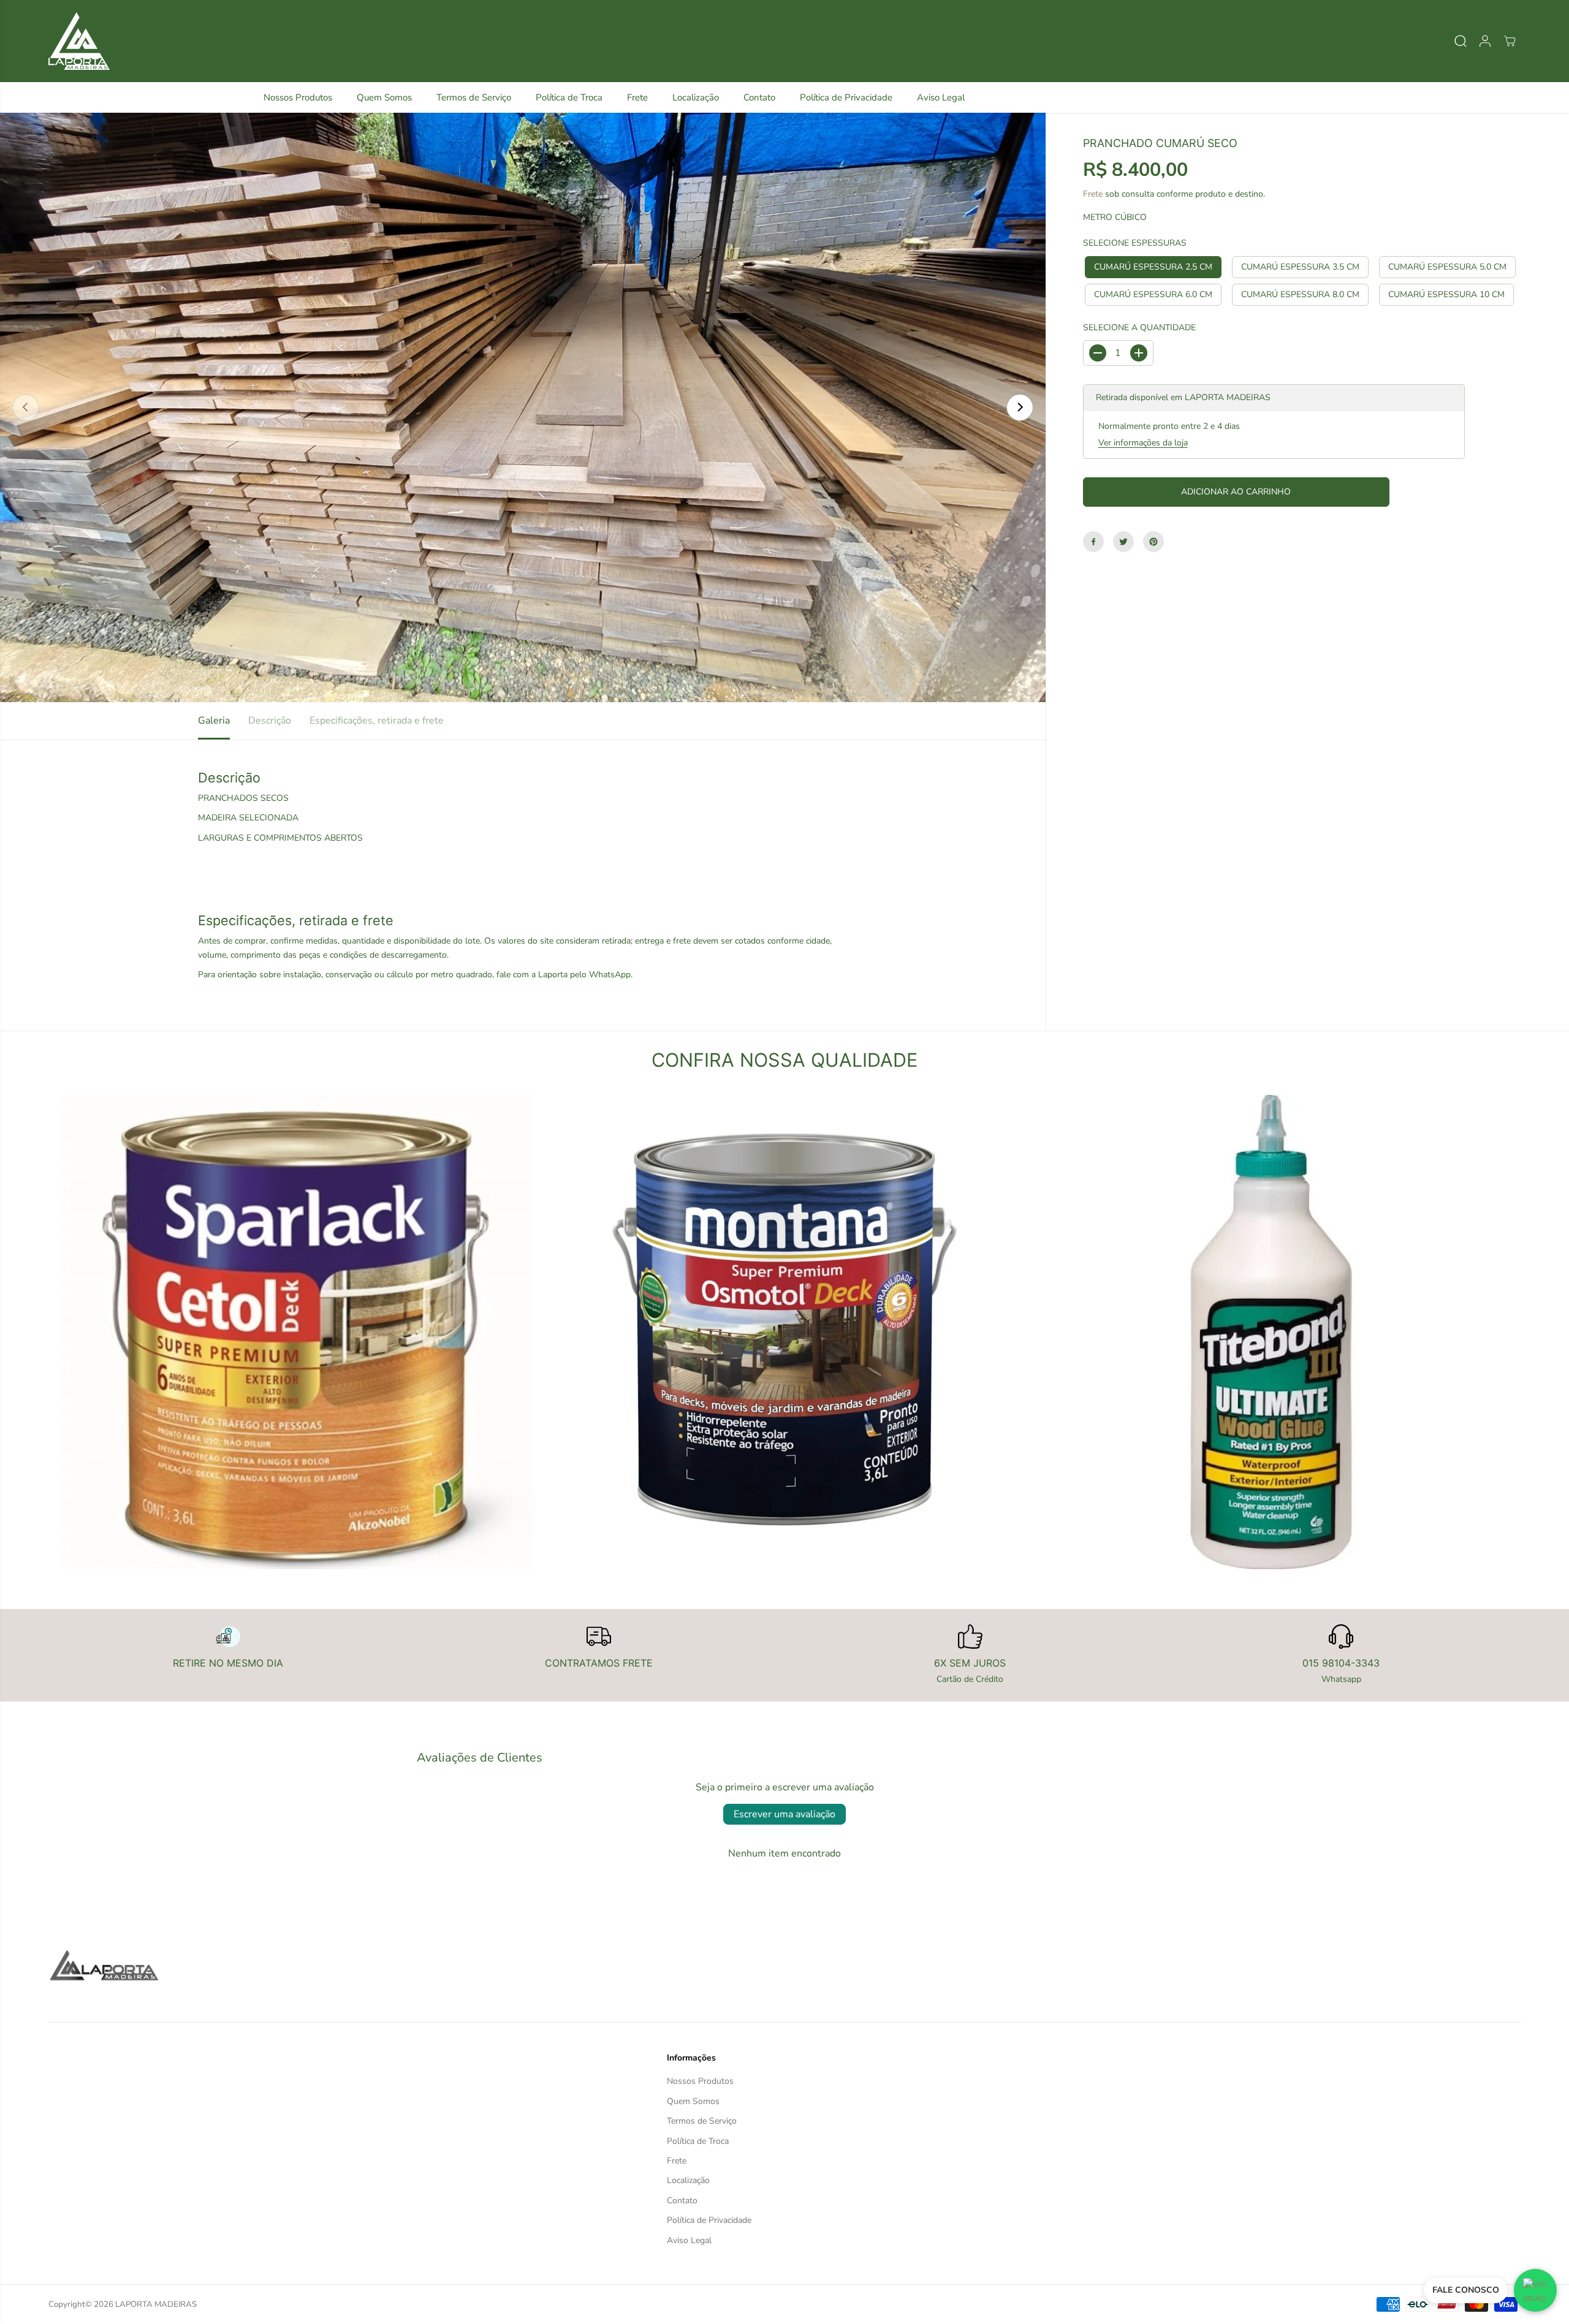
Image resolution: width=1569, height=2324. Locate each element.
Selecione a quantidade (1139, 327)
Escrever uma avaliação (784, 1814)
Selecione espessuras (1135, 243)
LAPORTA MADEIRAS (156, 2304)
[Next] (1020, 407)
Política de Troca (569, 97)
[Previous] (26, 407)
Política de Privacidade (846, 97)
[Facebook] (1093, 542)
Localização (696, 97)
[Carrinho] (1510, 41)
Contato (759, 97)
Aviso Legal (941, 97)
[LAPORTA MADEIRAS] (79, 41)
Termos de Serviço (474, 97)
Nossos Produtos (298, 97)
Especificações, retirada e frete (377, 721)
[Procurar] (1461, 41)
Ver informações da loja (1143, 443)
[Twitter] (1123, 542)
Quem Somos (384, 97)
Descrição (270, 721)
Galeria (214, 721)
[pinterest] (1153, 542)
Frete (637, 97)
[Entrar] (1485, 41)
